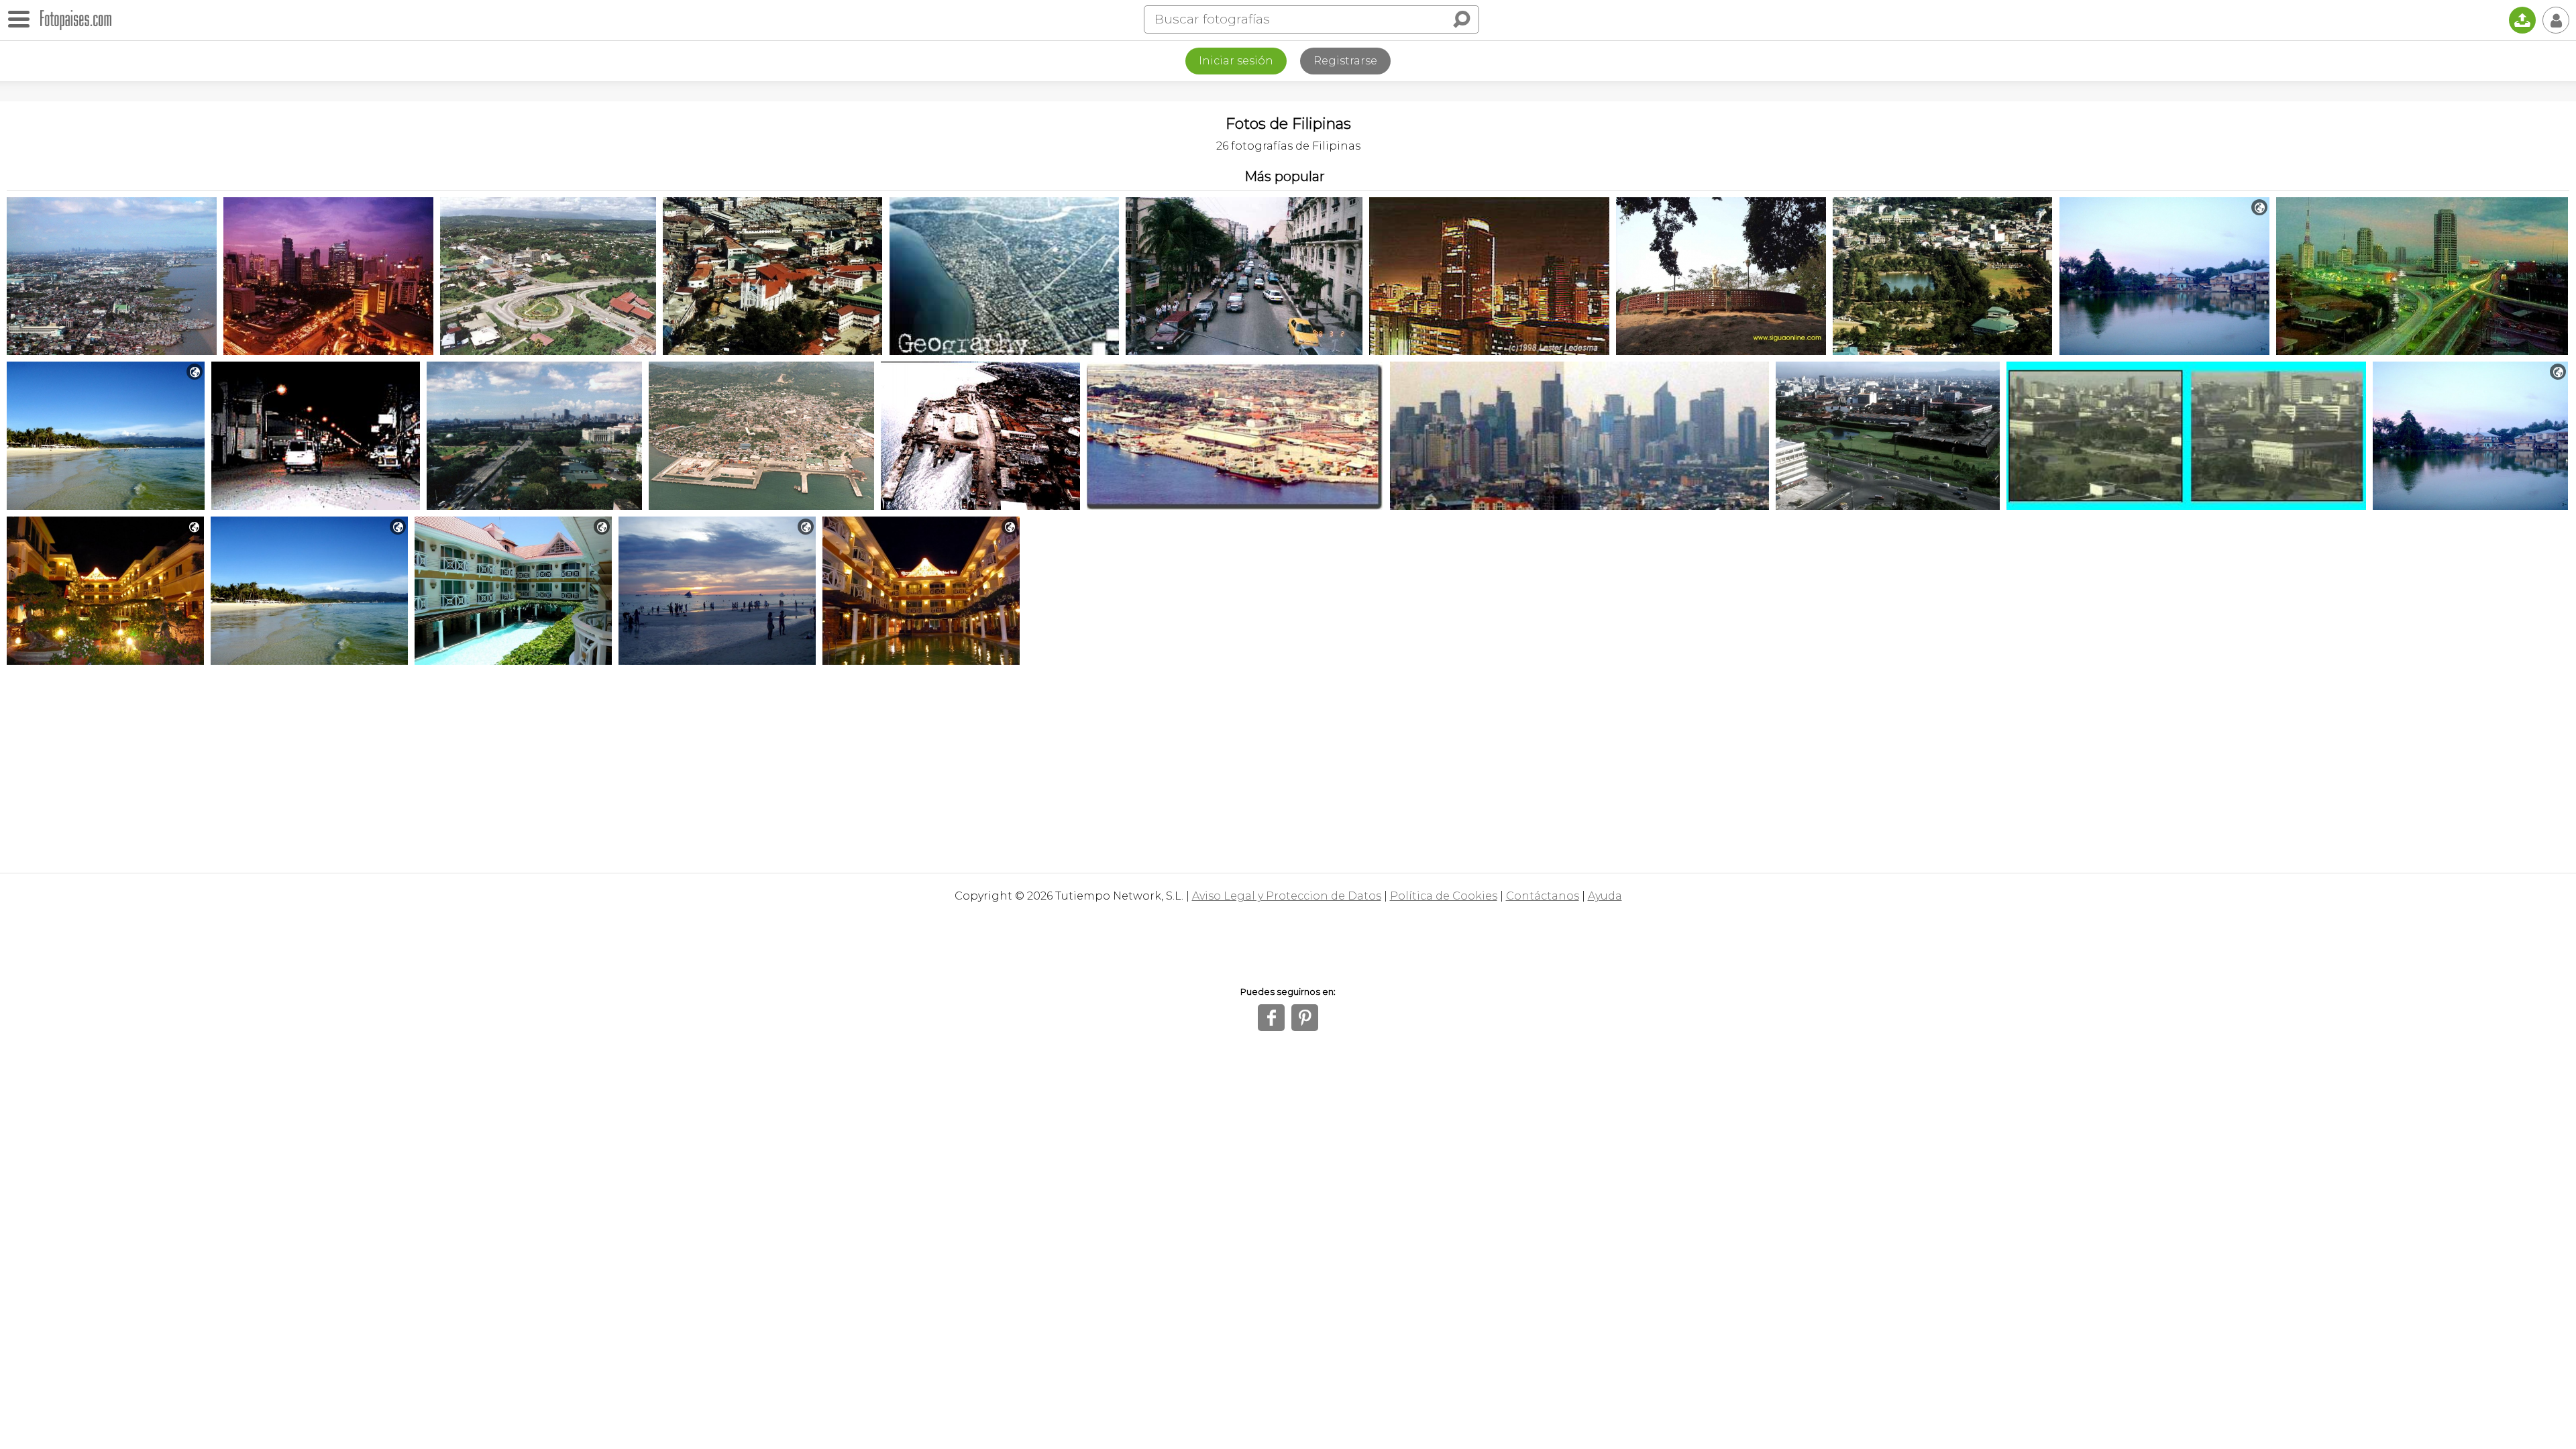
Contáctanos (1543, 896)
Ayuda (1605, 896)
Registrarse (1345, 61)
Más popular (1285, 176)
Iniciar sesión (1236, 61)
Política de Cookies (1444, 896)
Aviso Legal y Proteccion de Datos (1287, 896)
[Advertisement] (1288, 765)
